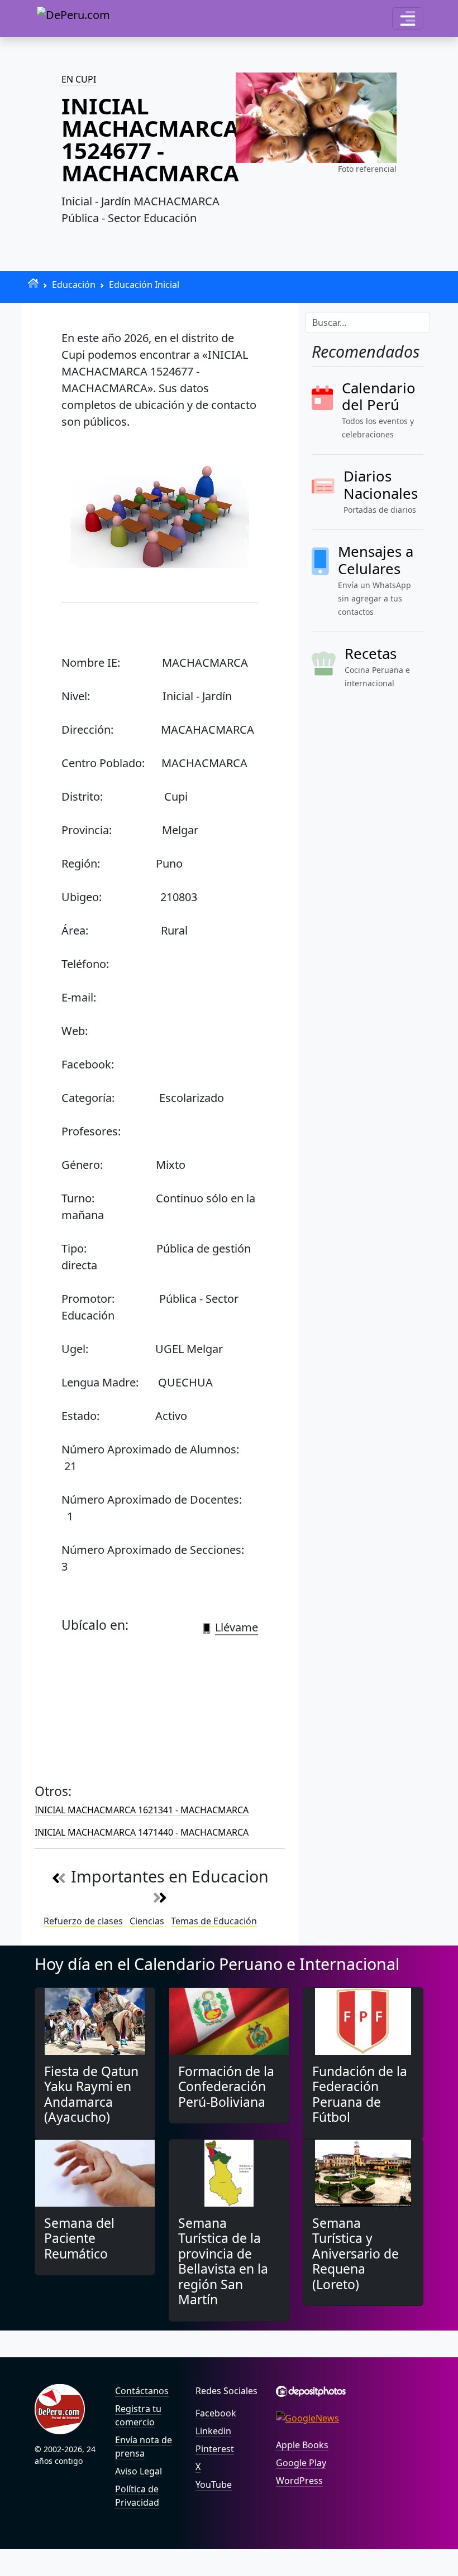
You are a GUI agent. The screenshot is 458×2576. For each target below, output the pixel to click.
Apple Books (302, 2445)
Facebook (216, 2413)
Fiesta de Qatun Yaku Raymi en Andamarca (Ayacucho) (91, 2094)
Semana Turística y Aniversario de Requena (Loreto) (356, 2254)
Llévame (237, 1627)
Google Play (301, 2463)
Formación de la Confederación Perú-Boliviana (226, 2087)
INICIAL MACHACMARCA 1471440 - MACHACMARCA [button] (142, 1832)
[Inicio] (33, 283)
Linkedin (213, 2431)
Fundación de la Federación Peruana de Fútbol (360, 2094)
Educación (74, 285)
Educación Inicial (144, 285)
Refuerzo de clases (83, 1921)
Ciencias (147, 1921)
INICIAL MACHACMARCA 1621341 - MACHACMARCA (142, 1810)
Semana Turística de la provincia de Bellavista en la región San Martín (223, 2261)
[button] (408, 18)
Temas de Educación (214, 1921)
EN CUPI (79, 79)
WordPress (299, 2481)
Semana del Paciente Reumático (79, 2238)
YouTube (214, 2484)
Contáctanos (142, 2391)
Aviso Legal (139, 2471)
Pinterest (215, 2449)
